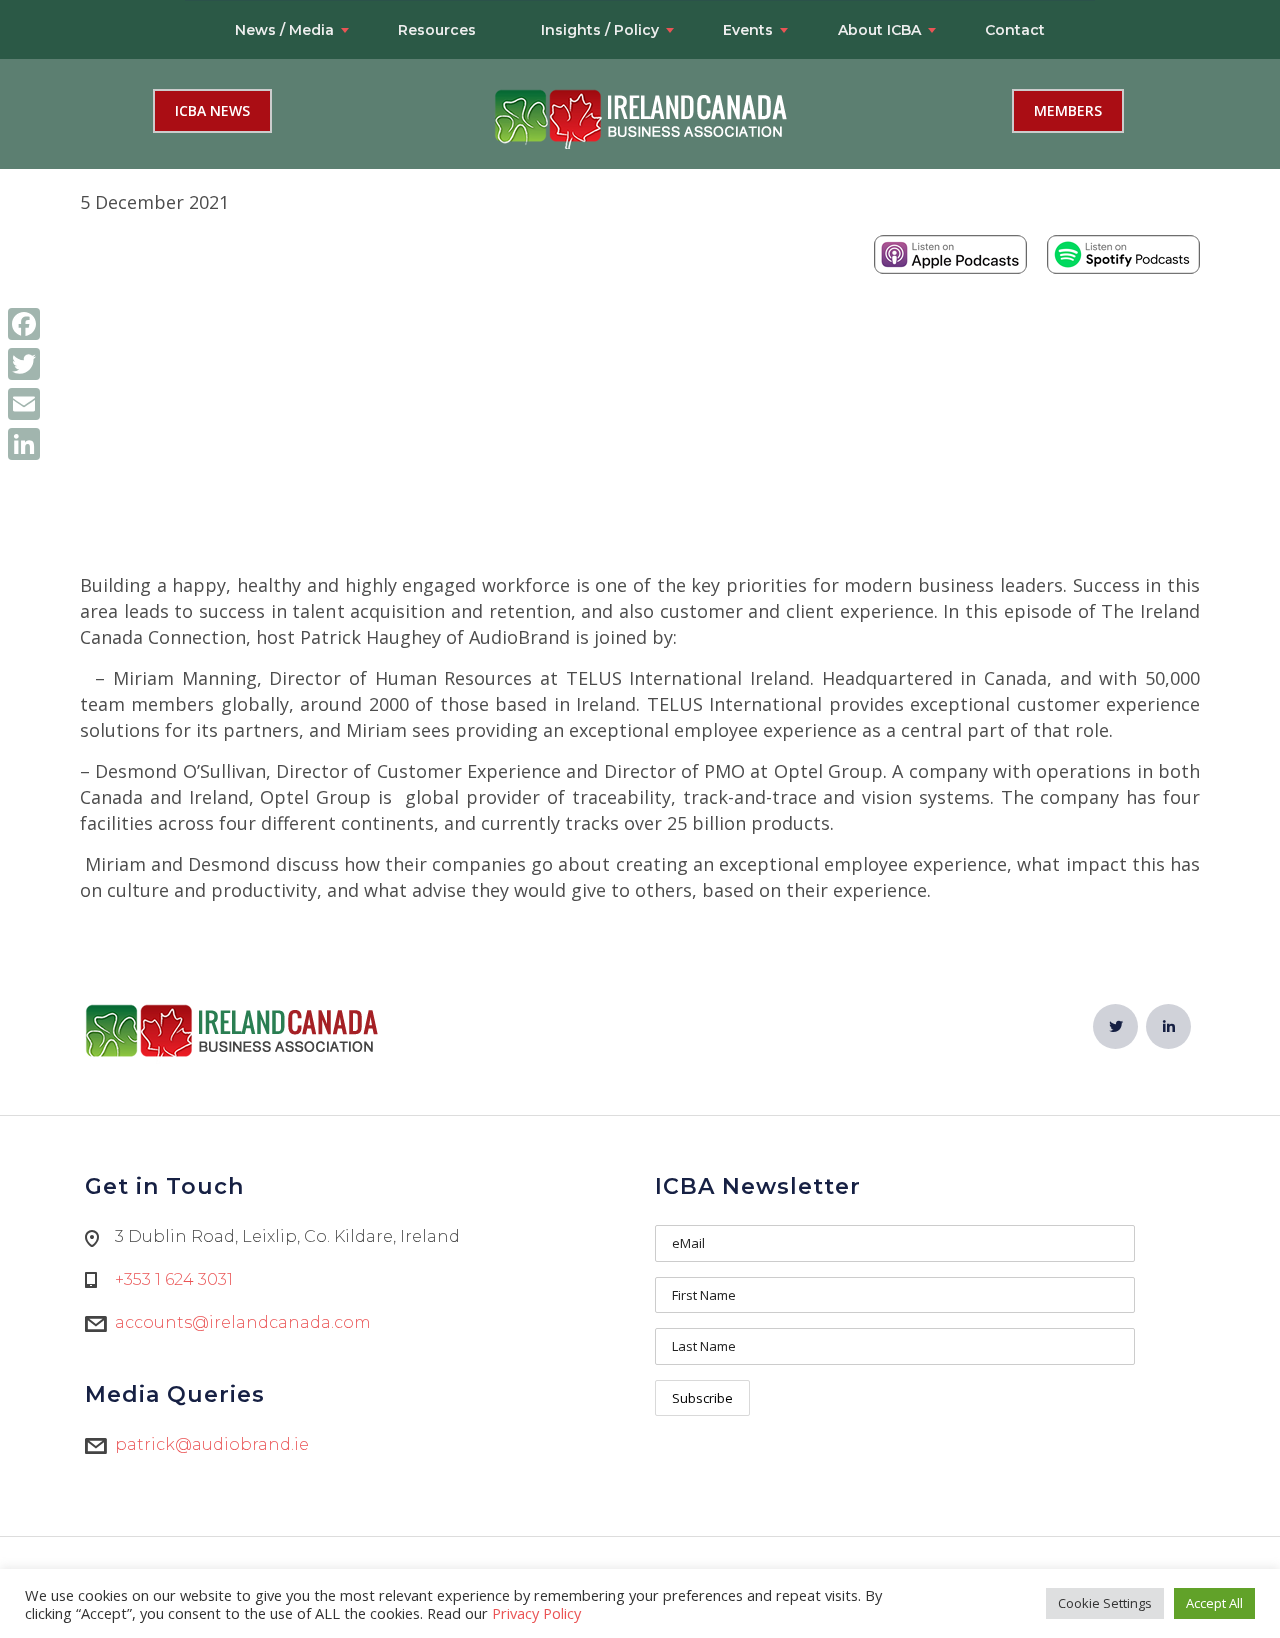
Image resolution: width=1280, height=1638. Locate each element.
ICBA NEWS (212, 110)
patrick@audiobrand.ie (212, 1444)
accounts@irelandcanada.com (243, 1322)
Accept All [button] (1214, 1603)
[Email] (24, 404)
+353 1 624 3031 (174, 1279)
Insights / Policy (600, 30)
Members (1068, 110)
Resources (437, 30)
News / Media (284, 30)
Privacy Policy (536, 1613)
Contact (1015, 30)
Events (748, 30)
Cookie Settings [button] (1105, 1603)
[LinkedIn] (24, 444)
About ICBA (879, 30)
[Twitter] (24, 364)
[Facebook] (24, 324)
